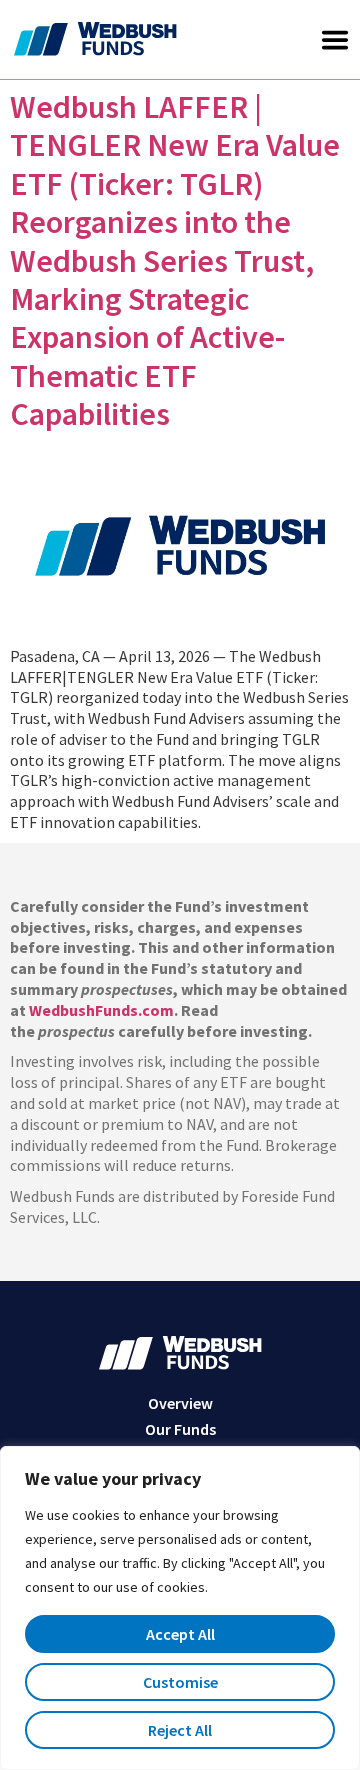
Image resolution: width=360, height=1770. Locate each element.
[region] (180, 1608)
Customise (180, 1682)
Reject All (180, 1730)
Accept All (180, 1634)
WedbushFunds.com (101, 1010)
